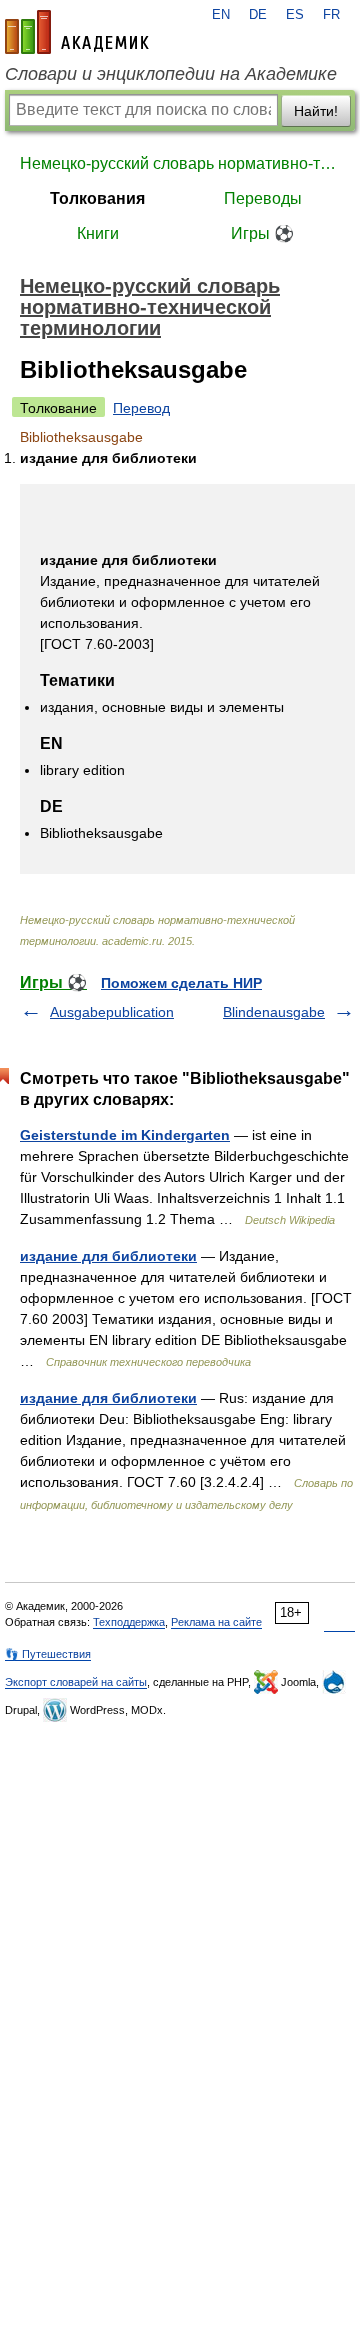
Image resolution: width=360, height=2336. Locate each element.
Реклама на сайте (216, 1622)
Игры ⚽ (262, 233)
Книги (98, 233)
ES (295, 15)
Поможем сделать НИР (181, 983)
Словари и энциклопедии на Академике (171, 74)
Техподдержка (129, 1622)
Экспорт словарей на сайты (76, 1682)
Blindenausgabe (274, 1012)
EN (221, 15)
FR (331, 15)
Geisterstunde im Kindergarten (125, 1135)
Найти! (316, 111)
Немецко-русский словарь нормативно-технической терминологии (180, 163)
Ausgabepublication (112, 1012)
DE (258, 15)
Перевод (141, 408)
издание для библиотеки (108, 1256)
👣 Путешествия (48, 1654)
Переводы (263, 198)
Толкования (97, 198)
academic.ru (77, 32)
